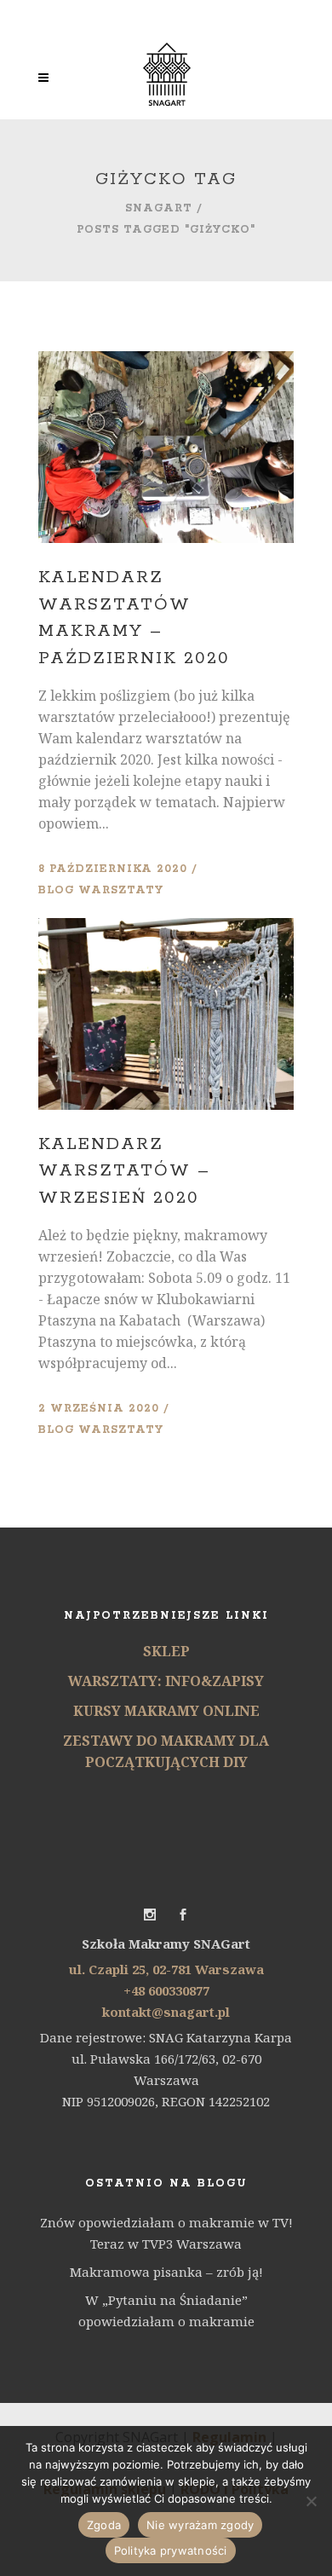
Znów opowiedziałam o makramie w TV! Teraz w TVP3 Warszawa (166, 2233)
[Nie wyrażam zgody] (311, 2501)
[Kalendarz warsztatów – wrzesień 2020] (166, 1014)
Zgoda (104, 2525)
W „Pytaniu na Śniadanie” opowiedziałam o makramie (166, 2310)
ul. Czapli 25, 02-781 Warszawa (166, 1969)
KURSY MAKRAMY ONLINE (166, 1711)
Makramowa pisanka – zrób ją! (166, 2272)
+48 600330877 (166, 1990)
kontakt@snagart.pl (166, 2012)
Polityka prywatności (171, 2550)
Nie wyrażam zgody (200, 2525)
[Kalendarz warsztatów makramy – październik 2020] (166, 447)
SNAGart (159, 208)
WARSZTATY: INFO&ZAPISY (166, 1681)
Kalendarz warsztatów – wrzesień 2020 (124, 1171)
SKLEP (166, 1651)
